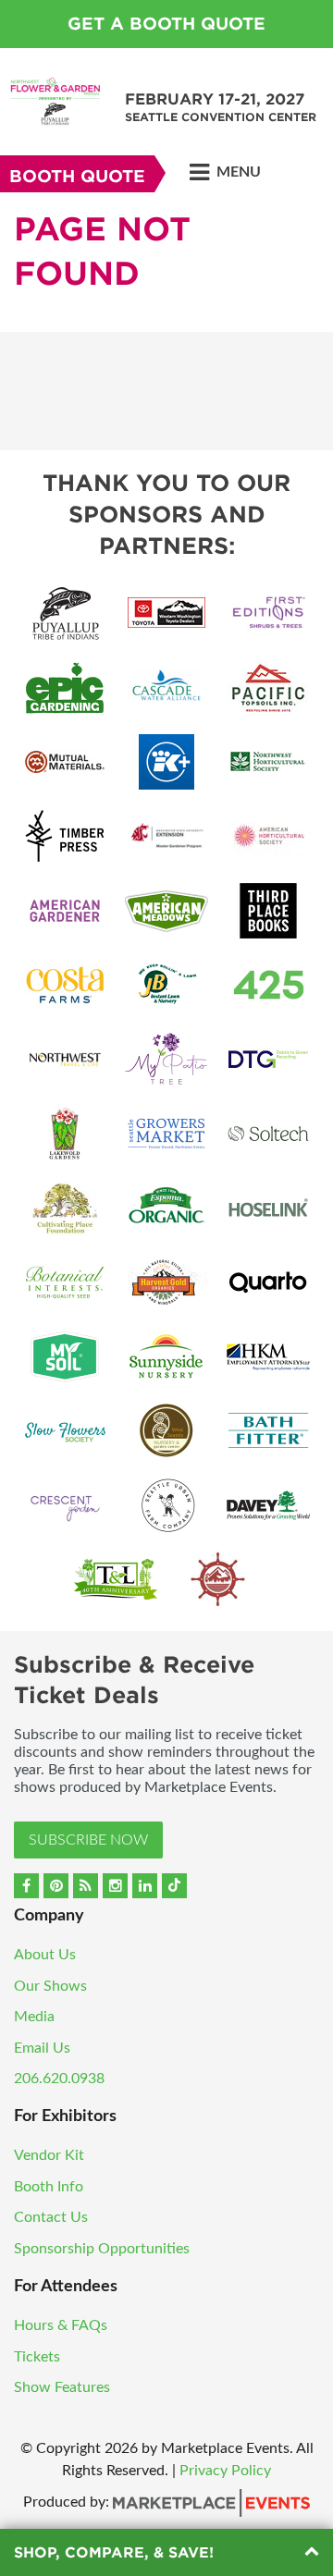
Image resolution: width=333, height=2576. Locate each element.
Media (34, 2017)
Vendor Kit (49, 2155)
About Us (45, 1955)
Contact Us (51, 2217)
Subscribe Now (88, 1840)
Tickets (37, 2357)
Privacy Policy (225, 2471)
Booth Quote (77, 176)
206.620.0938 (59, 2079)
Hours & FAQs (61, 2325)
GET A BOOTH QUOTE (166, 24)
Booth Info (49, 2187)
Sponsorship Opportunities (102, 2249)
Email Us (42, 2048)
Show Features (62, 2387)
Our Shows (50, 1986)
